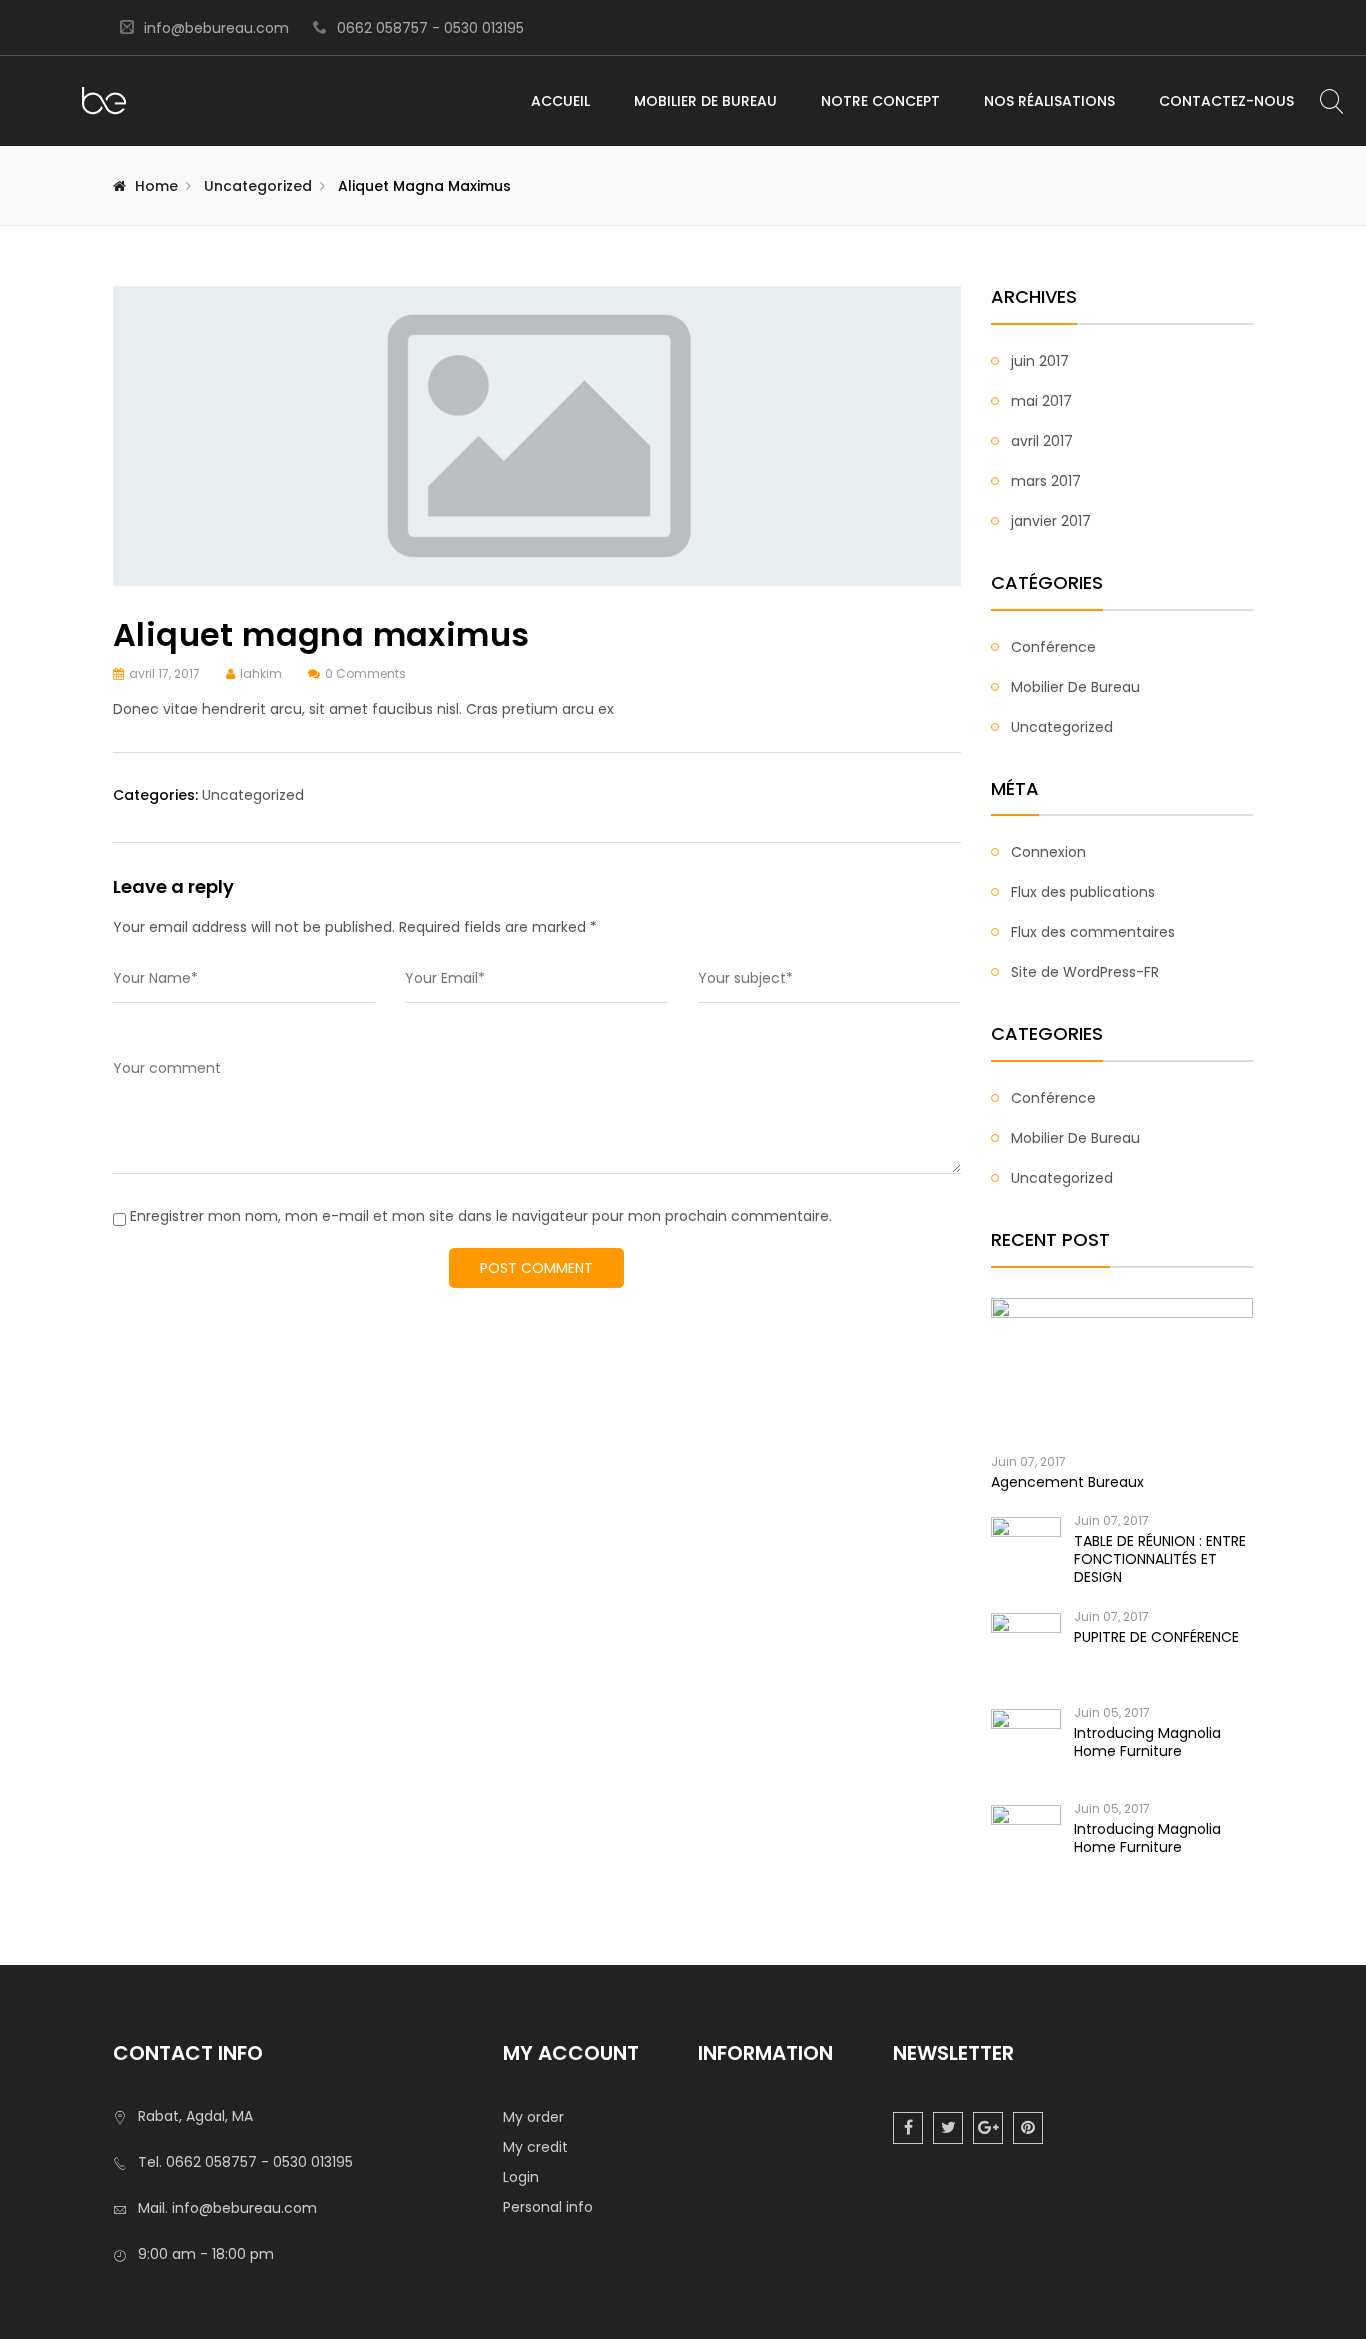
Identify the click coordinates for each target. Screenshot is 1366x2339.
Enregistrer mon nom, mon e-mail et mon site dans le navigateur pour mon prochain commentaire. (481, 1216)
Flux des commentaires (1093, 932)
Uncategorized (258, 186)
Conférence (1053, 647)
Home (156, 186)
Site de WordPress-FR (1085, 972)
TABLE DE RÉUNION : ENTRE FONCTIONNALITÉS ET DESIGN (1160, 1559)
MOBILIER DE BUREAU (705, 101)
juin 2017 (1040, 361)
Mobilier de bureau (1075, 687)
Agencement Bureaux (1067, 1482)
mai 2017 (1041, 401)
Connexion (1048, 852)
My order (533, 2117)
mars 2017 (1046, 481)
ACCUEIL (560, 101)
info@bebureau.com (216, 28)
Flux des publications (1083, 892)
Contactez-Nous (1226, 101)
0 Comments (365, 673)
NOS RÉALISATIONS (1049, 101)
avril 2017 (1042, 441)
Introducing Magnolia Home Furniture (1147, 1742)
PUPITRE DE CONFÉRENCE (1156, 1637)
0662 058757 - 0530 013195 (430, 28)
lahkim (261, 673)
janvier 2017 (1051, 521)
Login (521, 2177)
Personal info (548, 2207)
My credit (535, 2147)
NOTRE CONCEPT (880, 101)
